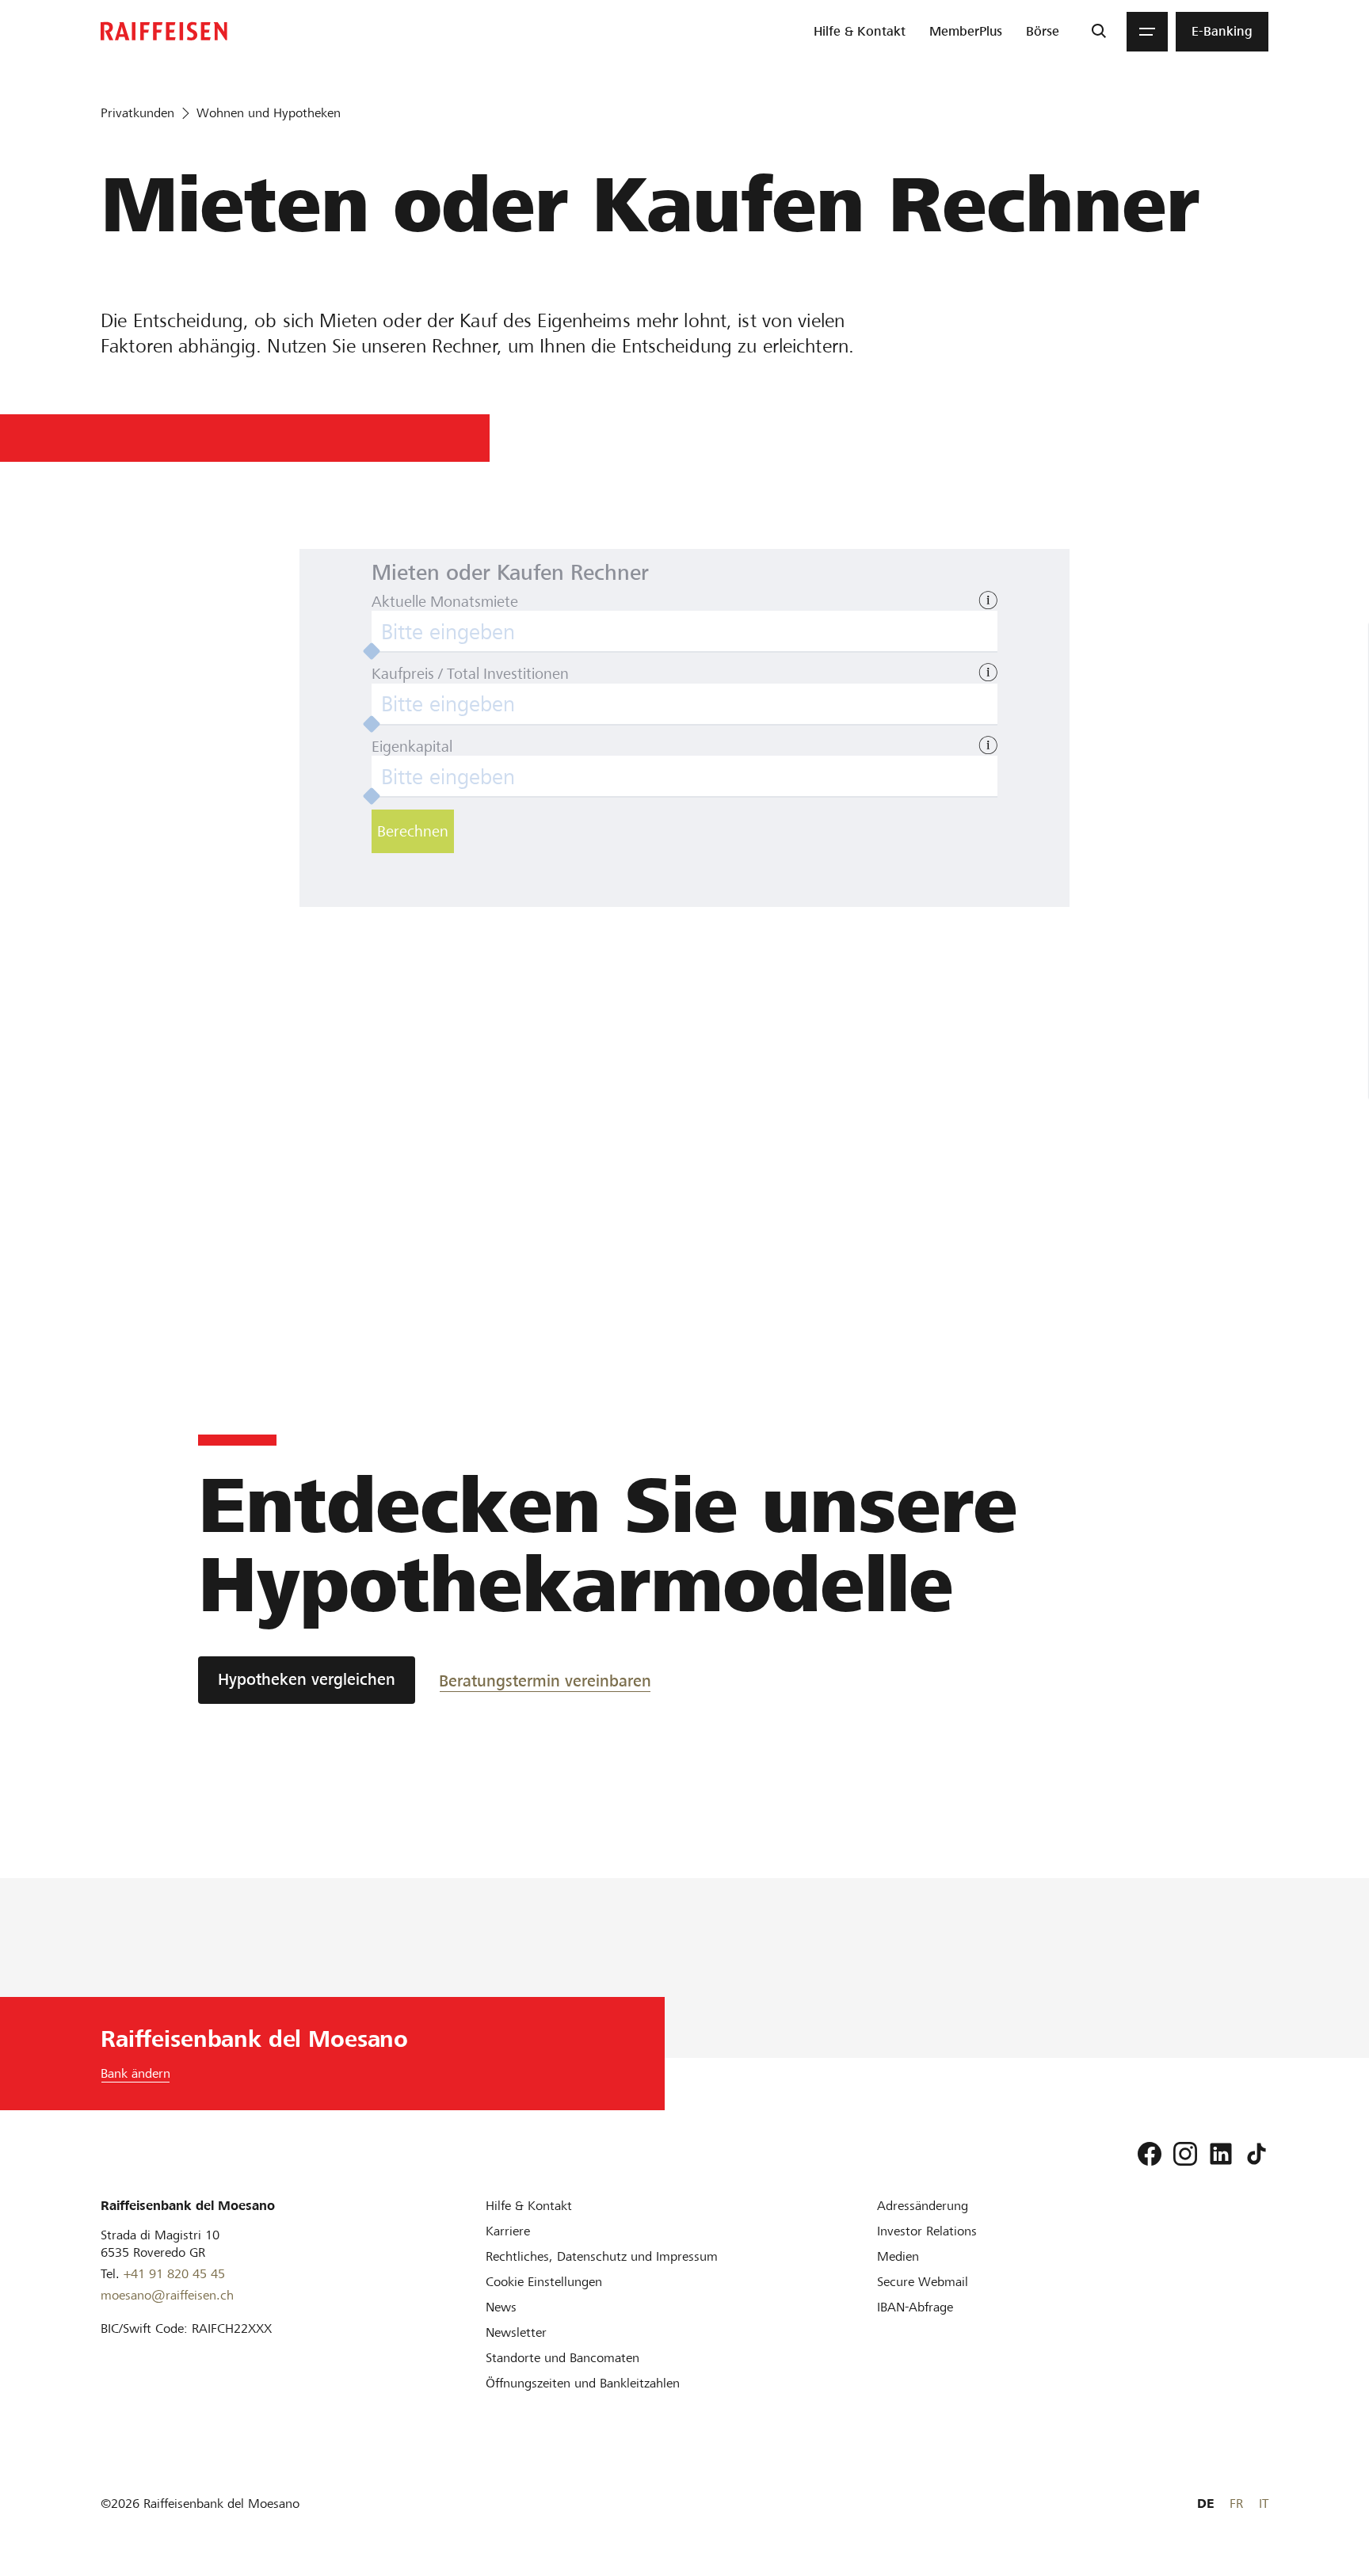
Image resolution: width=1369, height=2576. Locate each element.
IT (1264, 2504)
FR (1236, 2504)
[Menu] (1147, 32)
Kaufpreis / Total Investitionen (470, 674)
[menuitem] (860, 32)
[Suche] (1098, 32)
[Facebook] (1150, 2154)
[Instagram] (1185, 2154)
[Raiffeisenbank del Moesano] (164, 31)
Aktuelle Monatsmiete (445, 602)
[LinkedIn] (1221, 2154)
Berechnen (413, 831)
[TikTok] (1257, 2154)
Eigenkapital (412, 747)
